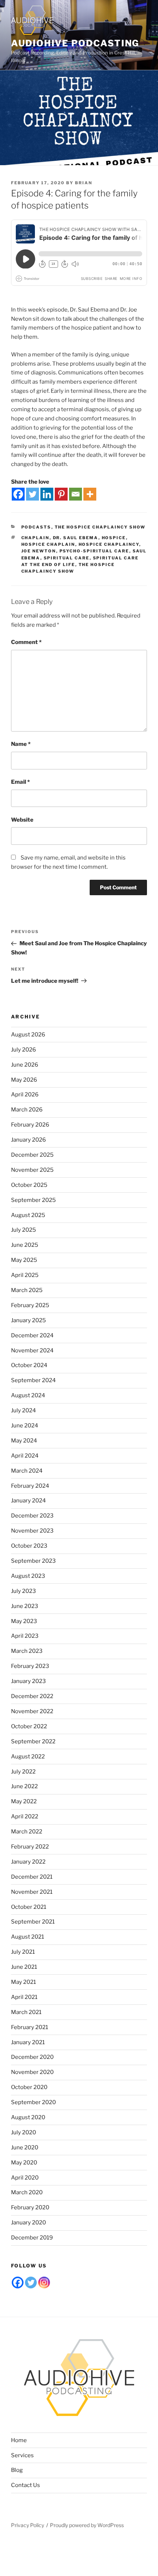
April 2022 (25, 1817)
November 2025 (32, 1170)
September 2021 (33, 1922)
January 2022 (28, 1862)
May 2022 (24, 1801)
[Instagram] (44, 2283)
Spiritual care (67, 558)
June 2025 (25, 1245)
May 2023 (24, 1621)
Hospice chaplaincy (109, 544)
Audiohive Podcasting (75, 43)
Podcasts (36, 527)
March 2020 (27, 2192)
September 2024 (33, 1380)
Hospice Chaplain (48, 544)
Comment (26, 642)
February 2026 (30, 1125)
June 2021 (24, 1967)
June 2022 (24, 1786)
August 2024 (28, 1395)
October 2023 (29, 1546)
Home (19, 2440)
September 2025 (33, 1200)
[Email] (76, 494)
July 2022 (23, 1772)
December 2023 (32, 1516)
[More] (90, 494)
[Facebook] (18, 494)
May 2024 (24, 1441)
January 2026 (28, 1140)
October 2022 (29, 1726)
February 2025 (30, 1305)
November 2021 (32, 1892)
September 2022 (33, 1741)
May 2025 (24, 1260)
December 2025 (32, 1155)
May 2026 (24, 1080)
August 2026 (28, 1035)
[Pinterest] (61, 494)
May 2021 (24, 1982)
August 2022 (28, 1757)
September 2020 (33, 2102)
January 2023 (28, 1681)
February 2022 (30, 1847)
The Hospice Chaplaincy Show (100, 527)
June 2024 (25, 1426)
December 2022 (32, 1696)
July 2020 (24, 2132)
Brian (84, 183)
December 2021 (32, 1877)
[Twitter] (33, 494)
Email (20, 782)
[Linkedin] (47, 494)
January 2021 (28, 2042)
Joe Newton (39, 551)
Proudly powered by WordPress (87, 2525)
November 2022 (32, 1711)
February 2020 (30, 2207)
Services (22, 2455)
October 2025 (29, 1185)
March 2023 (27, 1651)
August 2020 (28, 2117)
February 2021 (30, 2027)
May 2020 (24, 2163)
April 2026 (25, 1095)
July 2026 (24, 1050)
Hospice (114, 538)
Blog (17, 2470)
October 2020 (29, 2087)
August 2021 (28, 1937)
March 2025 (27, 1290)
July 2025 (24, 1230)
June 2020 (25, 2148)
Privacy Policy (28, 2525)
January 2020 (28, 2223)
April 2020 (25, 2178)
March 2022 (27, 1832)
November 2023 (32, 1531)
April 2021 (24, 1997)
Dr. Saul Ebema (76, 538)
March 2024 (27, 1471)
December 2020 (32, 2057)
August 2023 (28, 1576)
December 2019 (32, 2238)
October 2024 (29, 1365)
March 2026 (27, 1110)
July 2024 (24, 1410)
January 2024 (28, 1501)
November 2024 (32, 1351)
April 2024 (25, 1456)
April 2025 (25, 1275)
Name (21, 744)
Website (22, 820)
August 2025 (28, 1215)
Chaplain (35, 538)
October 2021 (29, 1907)
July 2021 (23, 1952)
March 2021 (26, 2012)
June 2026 (25, 1065)
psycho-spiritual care (94, 551)
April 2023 (25, 1636)
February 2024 (30, 1486)
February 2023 (30, 1666)
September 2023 (33, 1561)
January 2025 (28, 1320)
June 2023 (25, 1606)
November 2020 (32, 2072)
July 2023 (24, 1591)
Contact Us (26, 2485)
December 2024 (32, 1335)
